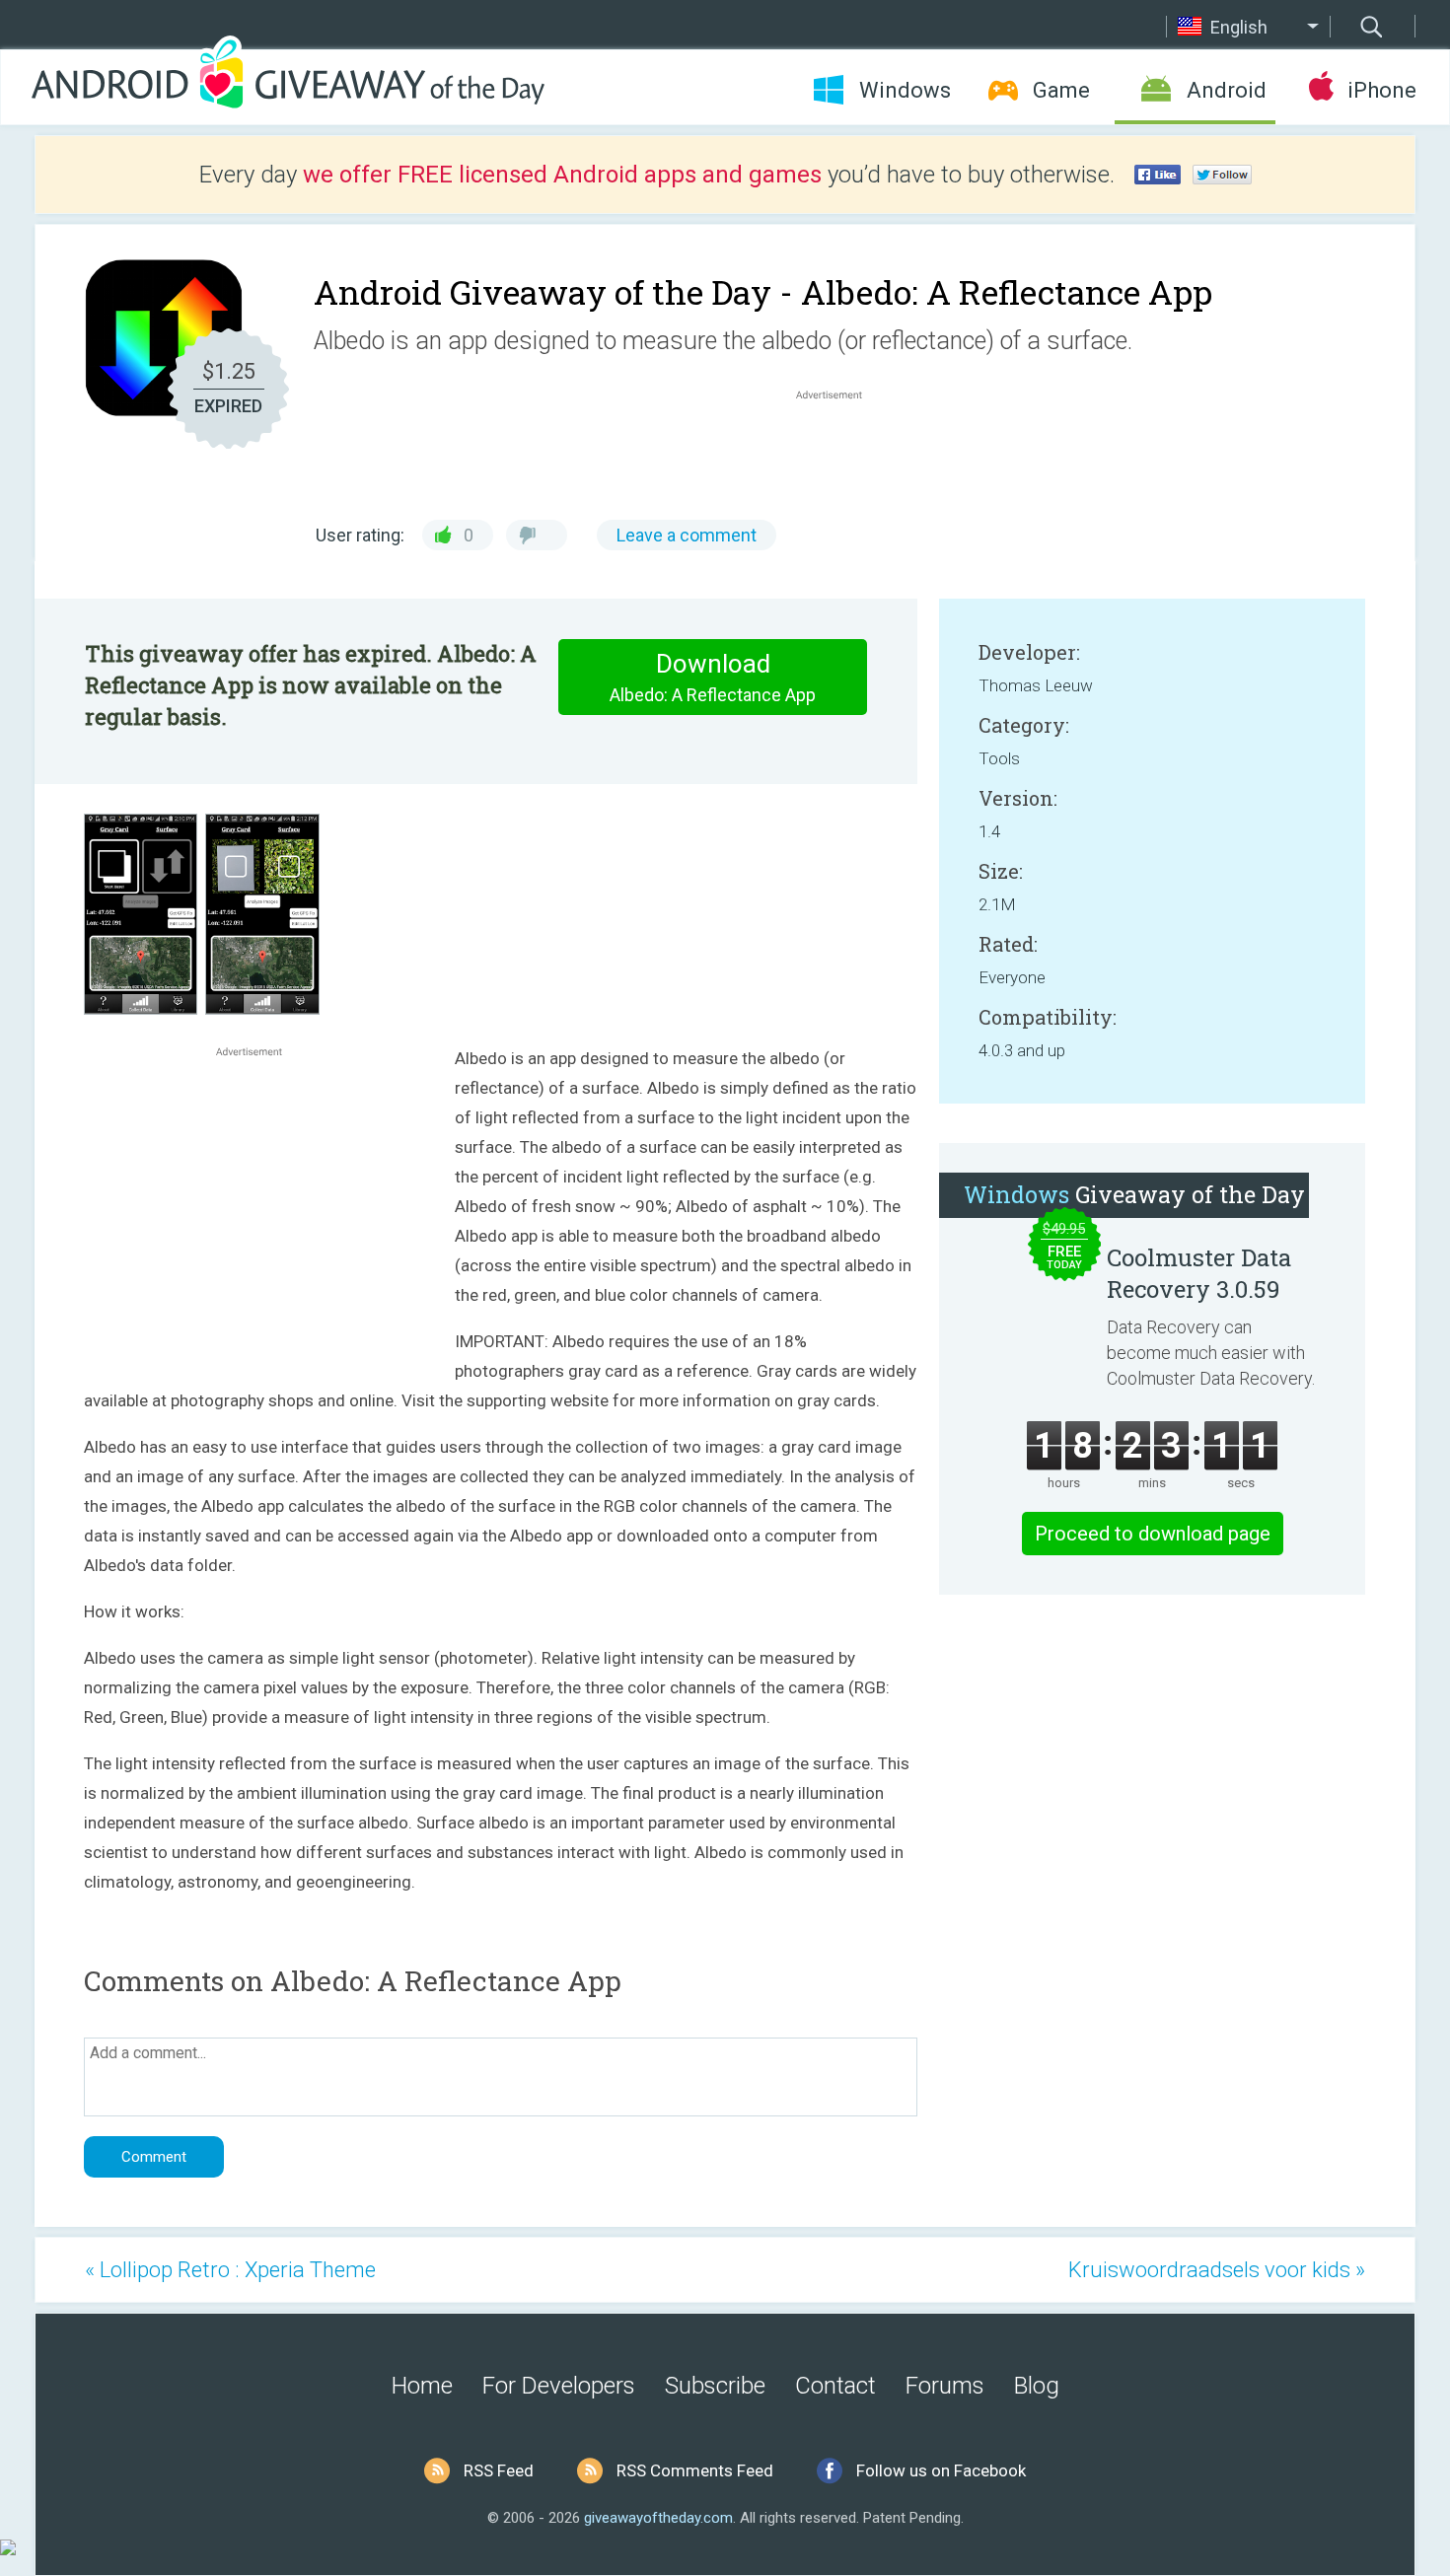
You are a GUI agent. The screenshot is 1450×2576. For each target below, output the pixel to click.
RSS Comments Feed (695, 2470)
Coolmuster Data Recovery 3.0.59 (1199, 1273)
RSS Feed (499, 2470)
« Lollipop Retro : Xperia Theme (230, 2270)
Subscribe (715, 2386)
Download (713, 677)
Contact (835, 2386)
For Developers (559, 2386)
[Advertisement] (839, 452)
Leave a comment (687, 535)
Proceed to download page (1153, 1534)
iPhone (1381, 90)
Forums (945, 2386)
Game (1061, 90)
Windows (905, 90)
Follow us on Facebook (941, 2470)
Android (1227, 90)
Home (422, 2386)
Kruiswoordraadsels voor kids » (1217, 2270)
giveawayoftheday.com (658, 2518)
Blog (1037, 2386)
